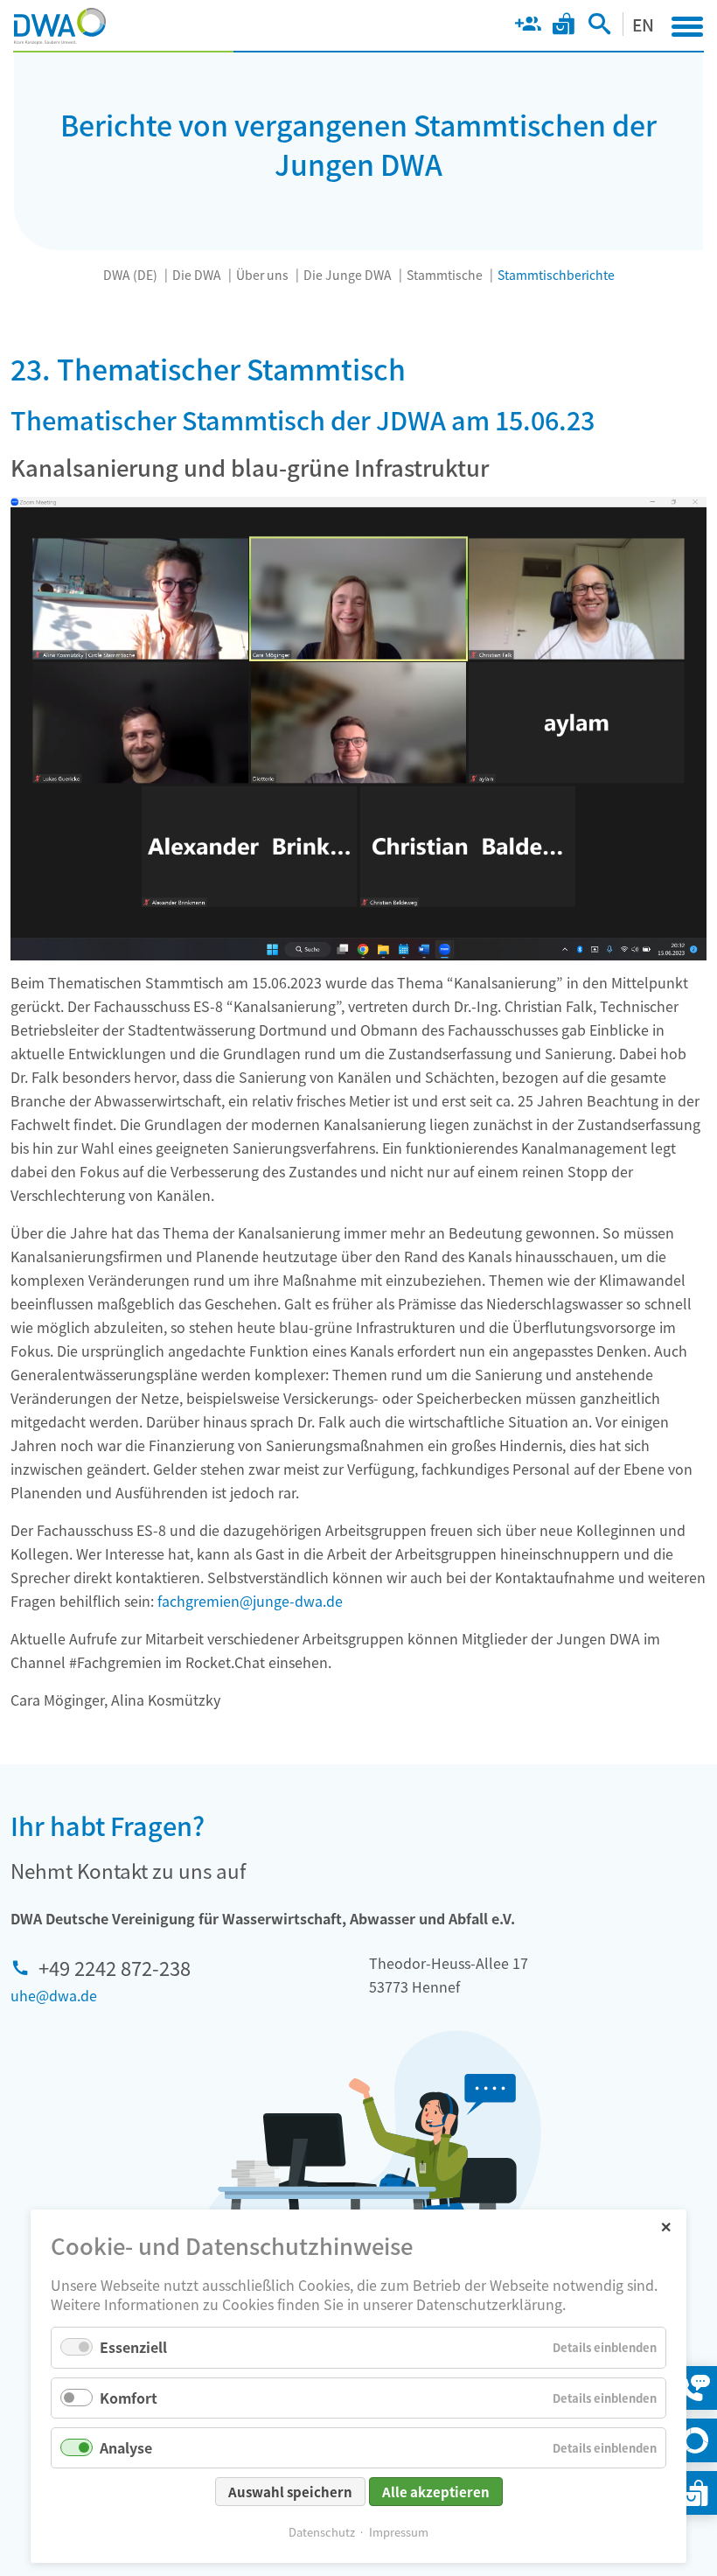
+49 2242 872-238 (115, 1967)
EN (643, 24)
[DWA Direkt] (695, 2440)
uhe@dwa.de (54, 1995)
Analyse (126, 2447)
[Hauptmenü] (687, 26)
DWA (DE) (130, 275)
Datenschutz (322, 2532)
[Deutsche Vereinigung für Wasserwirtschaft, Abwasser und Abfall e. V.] (60, 26)
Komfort (129, 2398)
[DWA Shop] (564, 27)
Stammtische (445, 275)
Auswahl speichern (290, 2492)
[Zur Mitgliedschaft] (528, 27)
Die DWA (197, 275)
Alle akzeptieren (436, 2492)
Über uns (262, 275)
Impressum (399, 2532)
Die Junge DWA (348, 275)
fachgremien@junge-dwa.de (250, 1601)
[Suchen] (599, 27)
